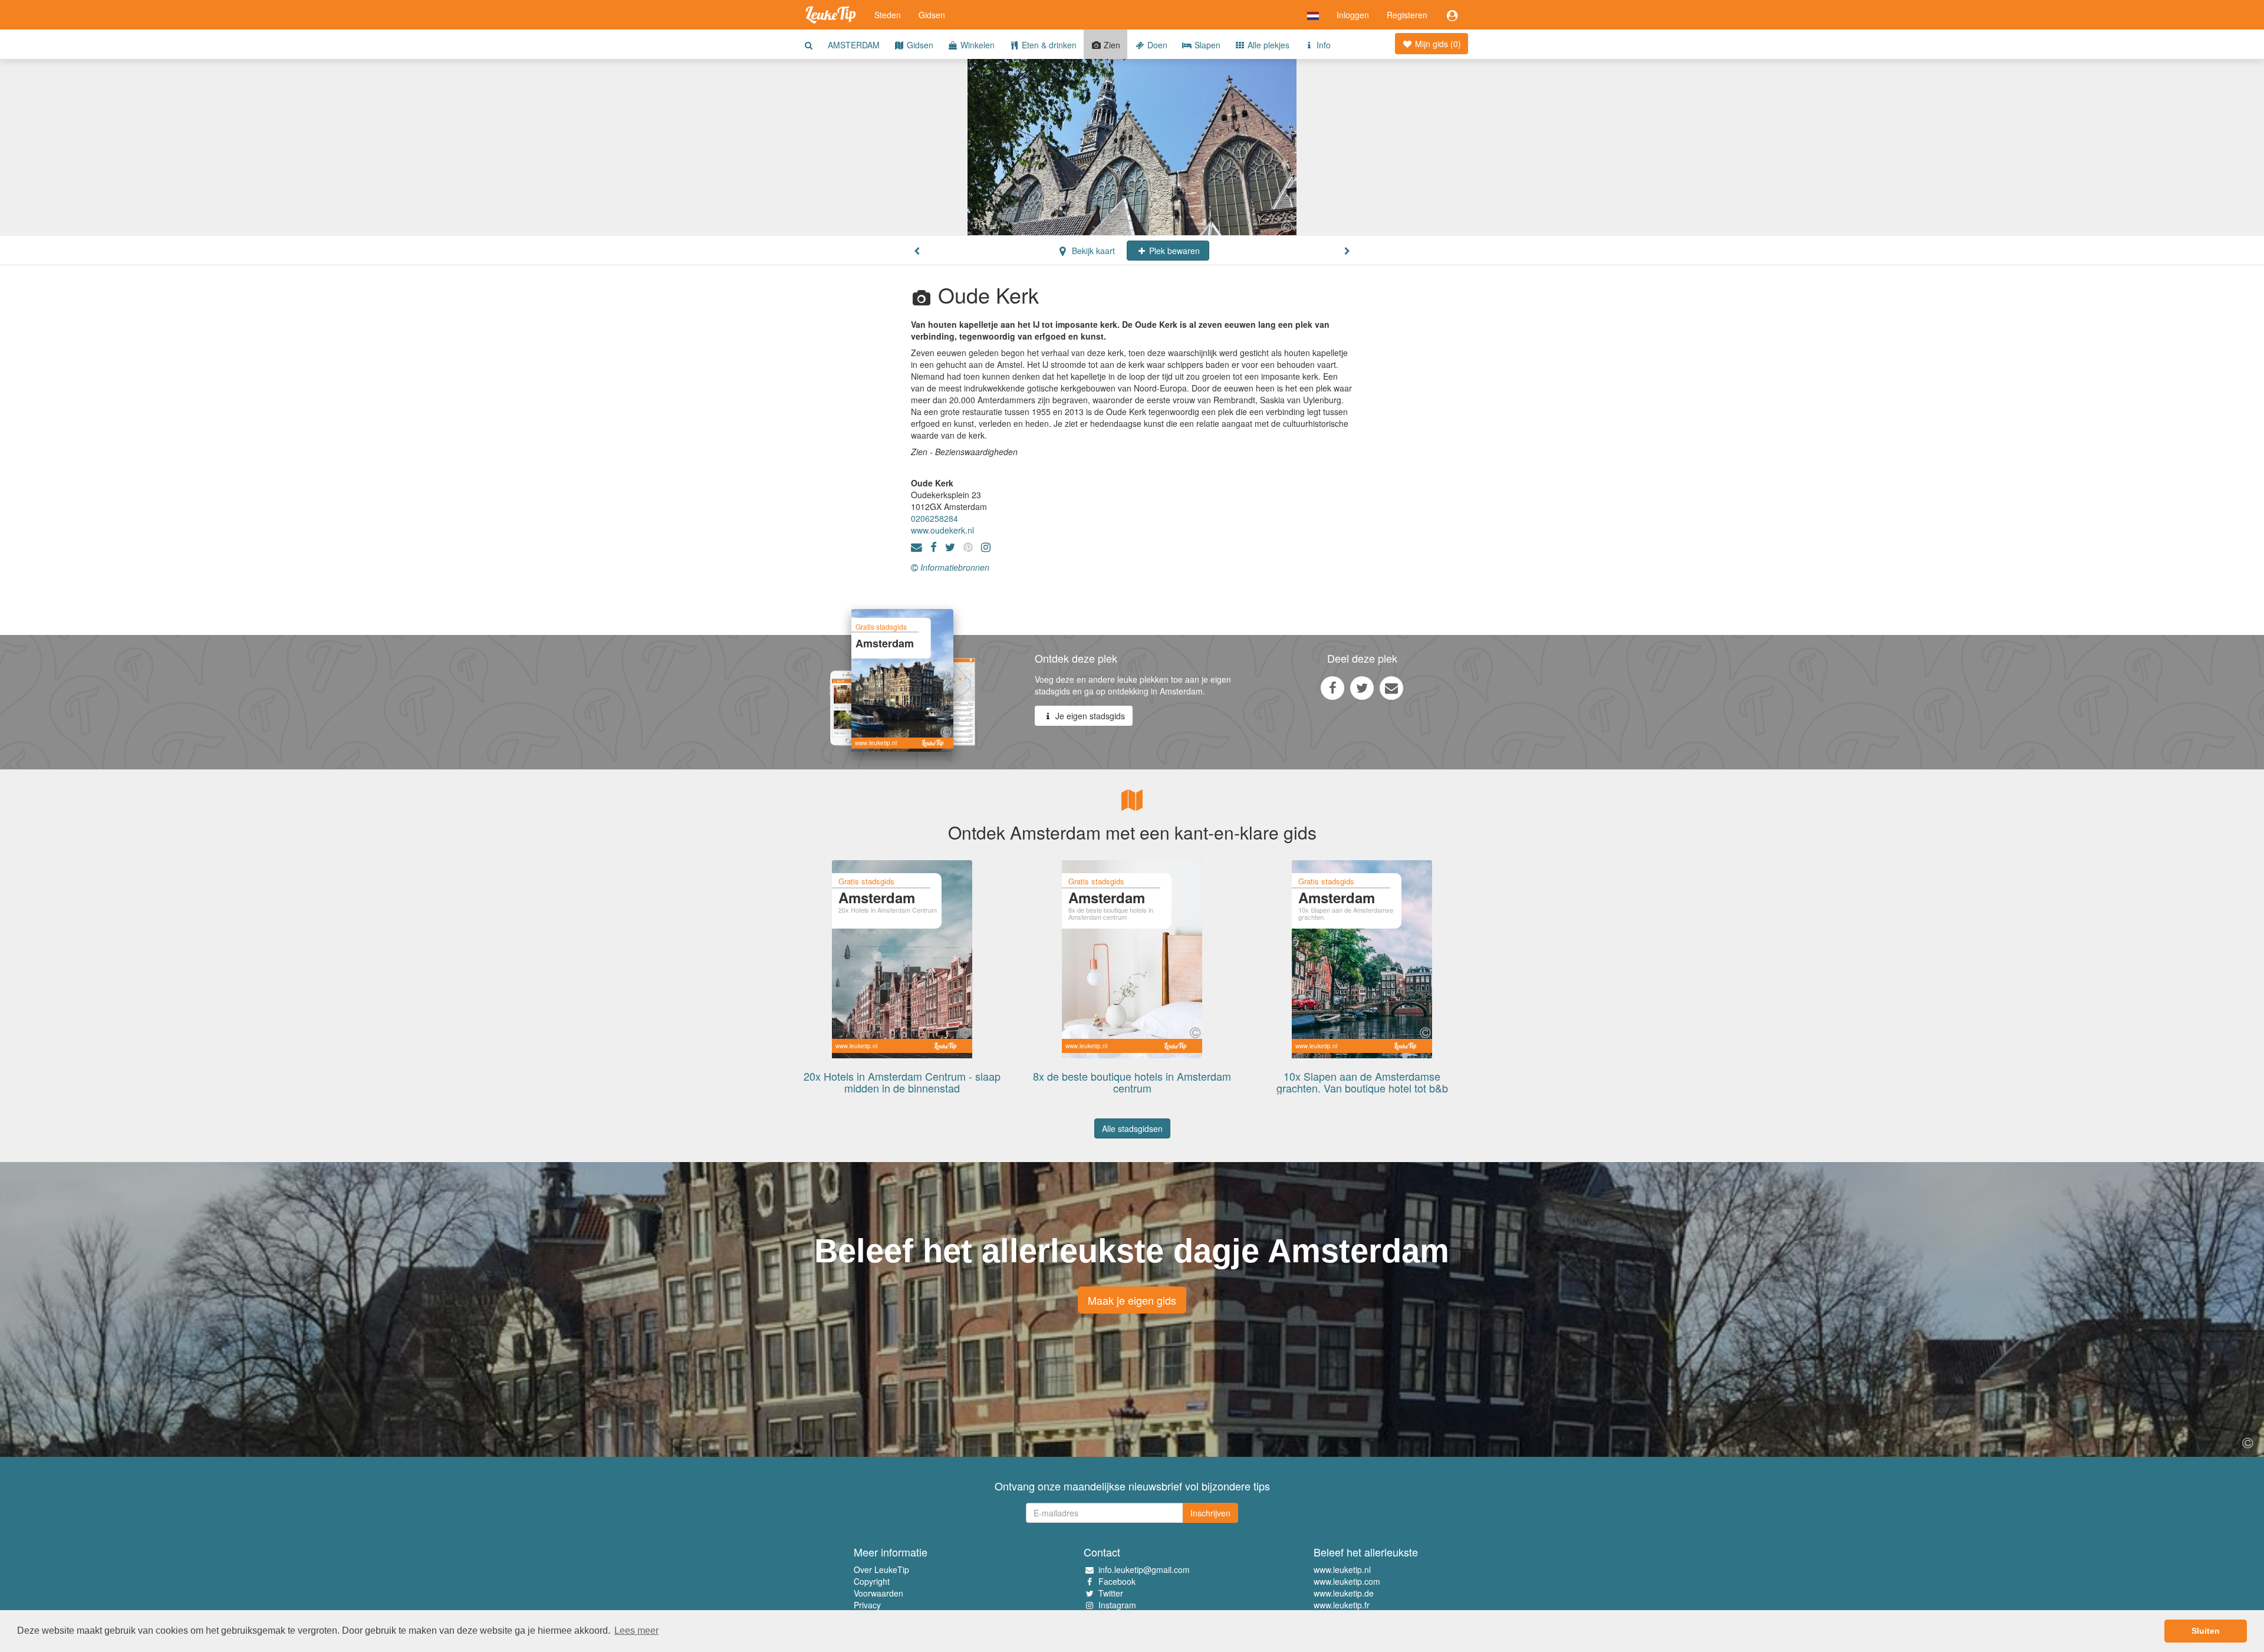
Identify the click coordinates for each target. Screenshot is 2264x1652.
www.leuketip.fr (1342, 1605)
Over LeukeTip (881, 1569)
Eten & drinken (1048, 45)
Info (1322, 45)
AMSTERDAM (854, 45)
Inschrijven (1210, 1513)
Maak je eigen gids (1132, 1300)
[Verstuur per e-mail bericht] (1391, 687)
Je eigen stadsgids (1089, 716)
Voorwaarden (878, 1593)
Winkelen (976, 45)
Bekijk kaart (1092, 251)
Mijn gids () (1437, 44)
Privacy (867, 1605)
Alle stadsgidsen (1132, 1128)
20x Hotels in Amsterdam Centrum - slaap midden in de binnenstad (902, 1082)
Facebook (1117, 1581)
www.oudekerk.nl (942, 530)
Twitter (1111, 1593)
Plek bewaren (1173, 251)
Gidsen (932, 15)
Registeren (1407, 15)
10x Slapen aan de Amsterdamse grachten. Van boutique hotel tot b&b (1362, 1082)
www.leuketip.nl (1342, 1569)
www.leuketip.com (1347, 1581)
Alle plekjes (1267, 45)
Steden (888, 15)
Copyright (872, 1581)
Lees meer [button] (636, 1630)
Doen (1156, 45)
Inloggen (1353, 15)
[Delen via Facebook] (1332, 687)
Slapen (1206, 45)
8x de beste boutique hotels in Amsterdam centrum (1132, 1082)
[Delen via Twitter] (1362, 687)
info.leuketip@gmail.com (1144, 1569)
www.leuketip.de (1344, 1593)
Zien (1111, 45)
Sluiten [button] (2206, 1631)
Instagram (1117, 1605)
